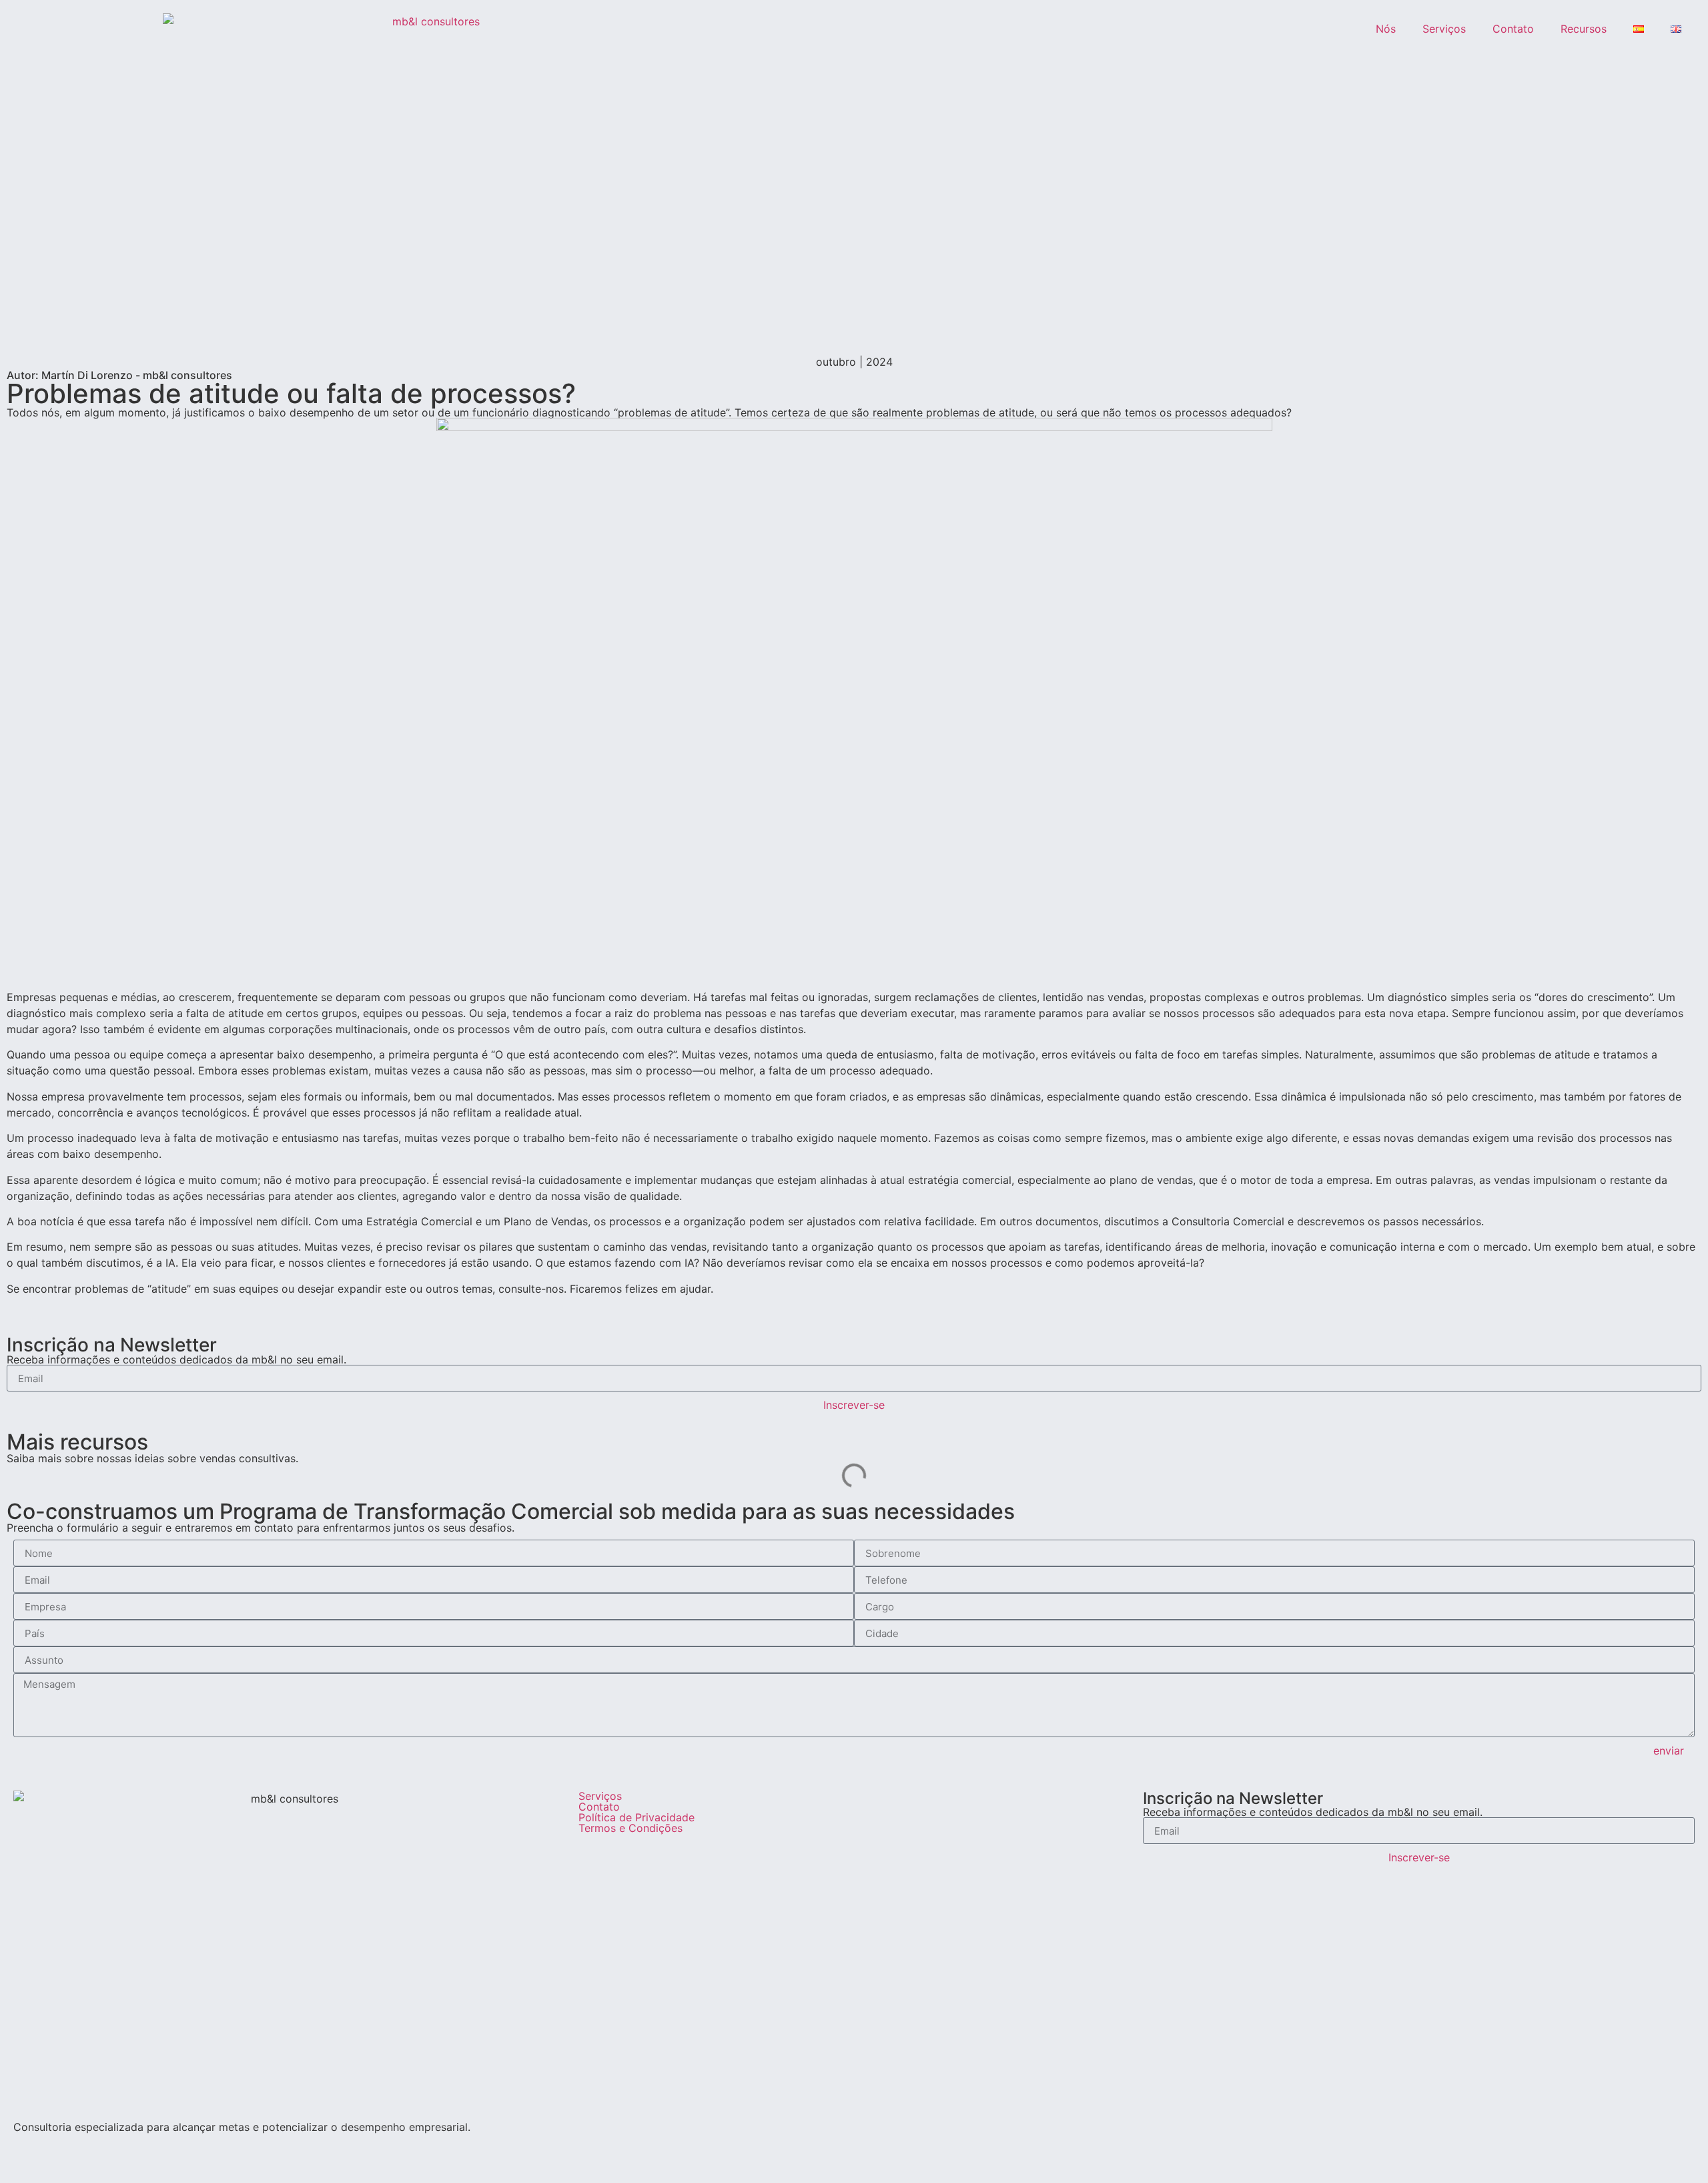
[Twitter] (103, 2149)
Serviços (1444, 29)
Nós (1386, 29)
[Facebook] (140, 2149)
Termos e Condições (630, 1828)
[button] (11, 1314)
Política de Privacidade (636, 1817)
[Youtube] (67, 2149)
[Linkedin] (30, 2149)
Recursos (1584, 29)
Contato (1513, 29)
